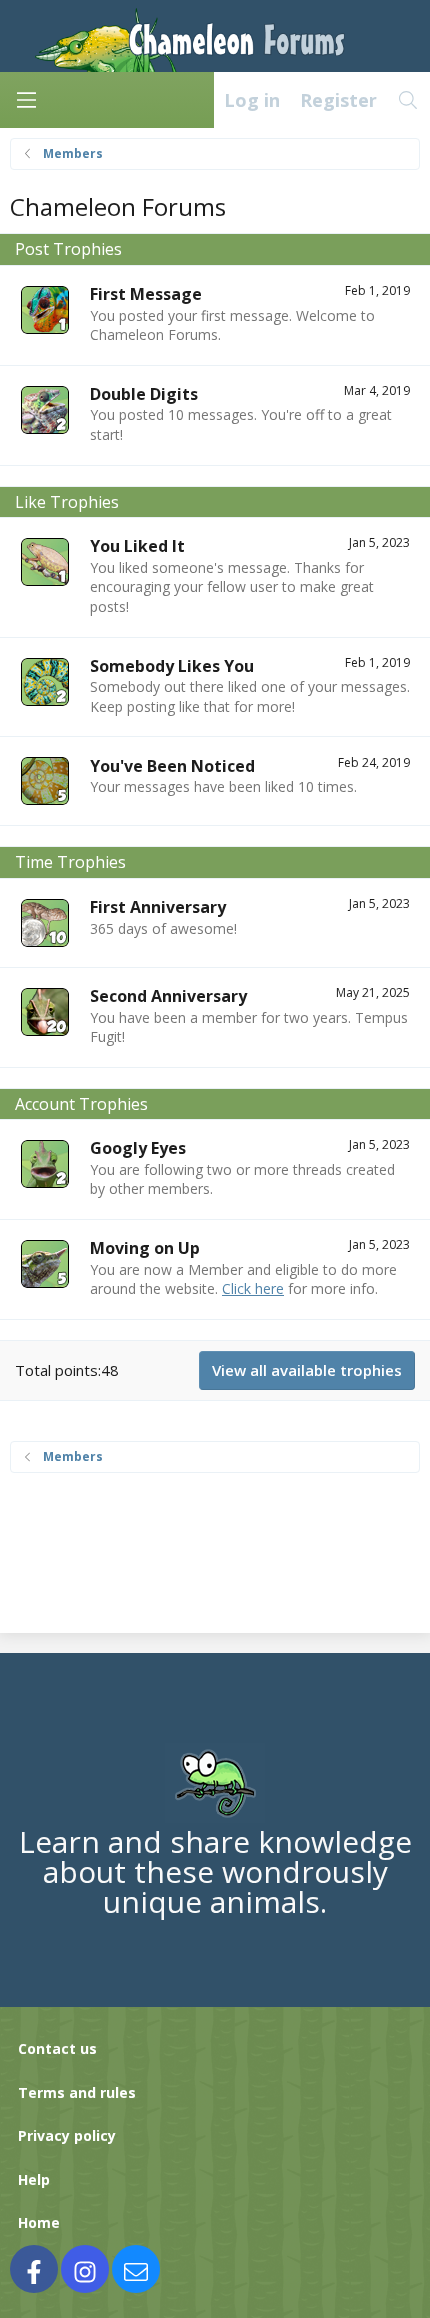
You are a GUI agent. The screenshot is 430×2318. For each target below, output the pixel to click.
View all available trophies (307, 1370)
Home (39, 2222)
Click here (253, 1288)
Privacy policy (67, 2135)
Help (34, 2179)
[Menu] (26, 100)
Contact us (57, 2048)
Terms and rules (77, 2092)
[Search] (408, 100)
